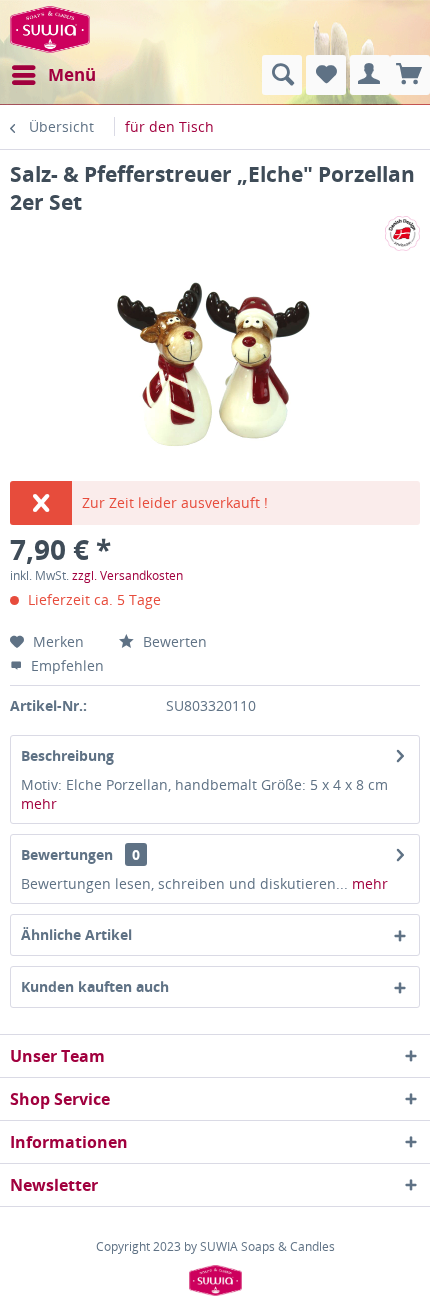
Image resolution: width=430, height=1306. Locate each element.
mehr (39, 803)
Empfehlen (65, 665)
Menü (72, 74)
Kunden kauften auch (95, 986)
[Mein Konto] (370, 75)
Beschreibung (67, 755)
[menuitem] (53, 75)
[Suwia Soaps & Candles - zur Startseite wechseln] (50, 27)
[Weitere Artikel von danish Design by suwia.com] (402, 233)
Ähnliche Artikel (76, 934)
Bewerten (173, 641)
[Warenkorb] (410, 75)
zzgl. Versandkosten (127, 575)
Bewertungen (67, 854)
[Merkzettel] (326, 75)
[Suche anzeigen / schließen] (282, 75)
